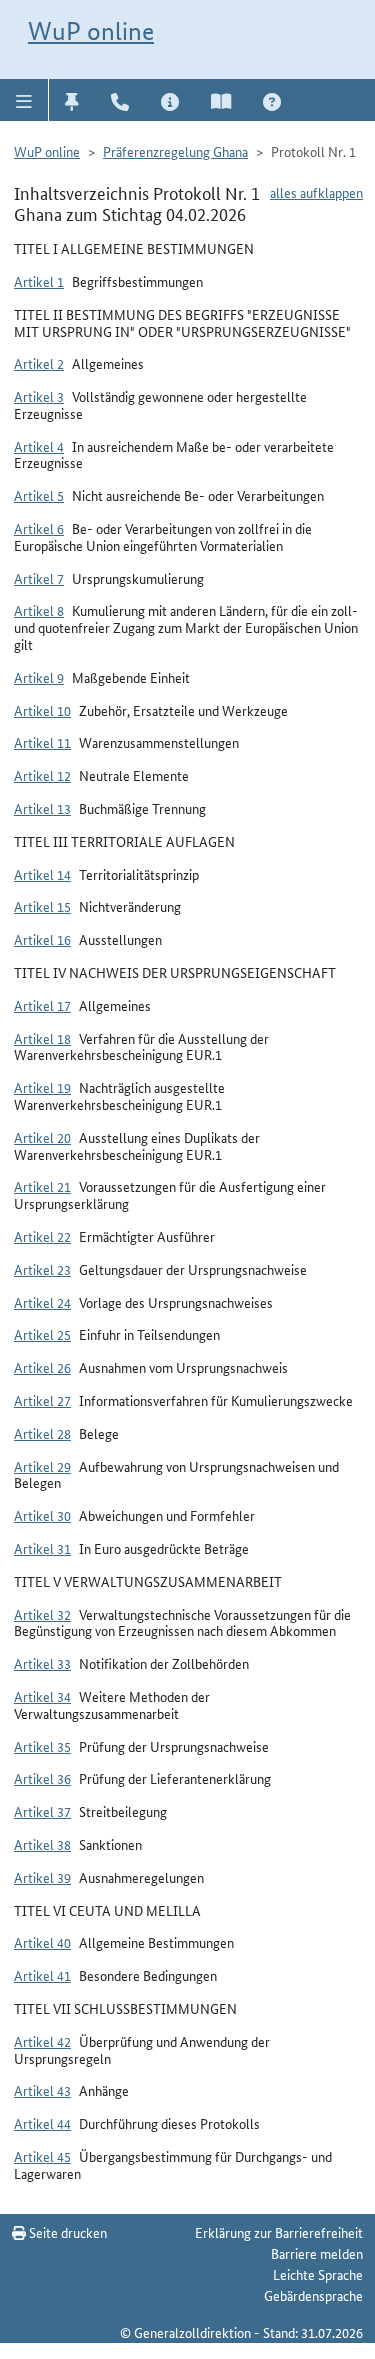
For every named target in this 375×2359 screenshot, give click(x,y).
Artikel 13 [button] (42, 808)
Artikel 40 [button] (42, 1942)
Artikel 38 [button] (42, 1844)
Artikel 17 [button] (42, 1005)
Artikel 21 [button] (42, 1186)
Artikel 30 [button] (42, 1515)
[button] (24, 100)
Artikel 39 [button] (42, 1877)
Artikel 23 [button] (42, 1269)
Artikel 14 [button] (42, 874)
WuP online (91, 31)
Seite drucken (66, 2232)
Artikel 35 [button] (42, 1746)
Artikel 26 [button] (42, 1367)
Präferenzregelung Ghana (175, 151)
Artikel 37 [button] (42, 1811)
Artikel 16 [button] (42, 939)
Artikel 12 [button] (42, 775)
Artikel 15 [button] (42, 906)
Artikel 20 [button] (42, 1137)
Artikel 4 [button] (39, 446)
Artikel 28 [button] (42, 1433)
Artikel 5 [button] (39, 495)
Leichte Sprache (318, 2274)
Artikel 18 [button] (42, 1038)
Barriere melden (317, 2253)
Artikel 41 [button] (42, 1975)
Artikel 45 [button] (42, 2156)
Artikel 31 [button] (42, 1548)
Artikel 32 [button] (42, 1614)
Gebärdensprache (313, 2295)
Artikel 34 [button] (42, 1696)
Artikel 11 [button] (42, 742)
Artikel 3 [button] (39, 396)
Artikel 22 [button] (42, 1236)
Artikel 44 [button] (42, 2123)
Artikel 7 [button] (39, 578)
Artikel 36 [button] (42, 1778)
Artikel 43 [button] (42, 2090)
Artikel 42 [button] (42, 2041)
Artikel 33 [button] (42, 1663)
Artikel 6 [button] (39, 528)
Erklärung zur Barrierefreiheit (279, 2232)
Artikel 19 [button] (42, 1087)
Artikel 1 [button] (39, 281)
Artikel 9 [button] (39, 677)
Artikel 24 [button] (42, 1302)
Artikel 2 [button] (39, 363)
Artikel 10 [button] (42, 710)
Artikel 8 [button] (39, 610)
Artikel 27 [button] (42, 1400)
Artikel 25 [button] (42, 1334)
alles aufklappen (316, 192)
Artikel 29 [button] (42, 1466)
